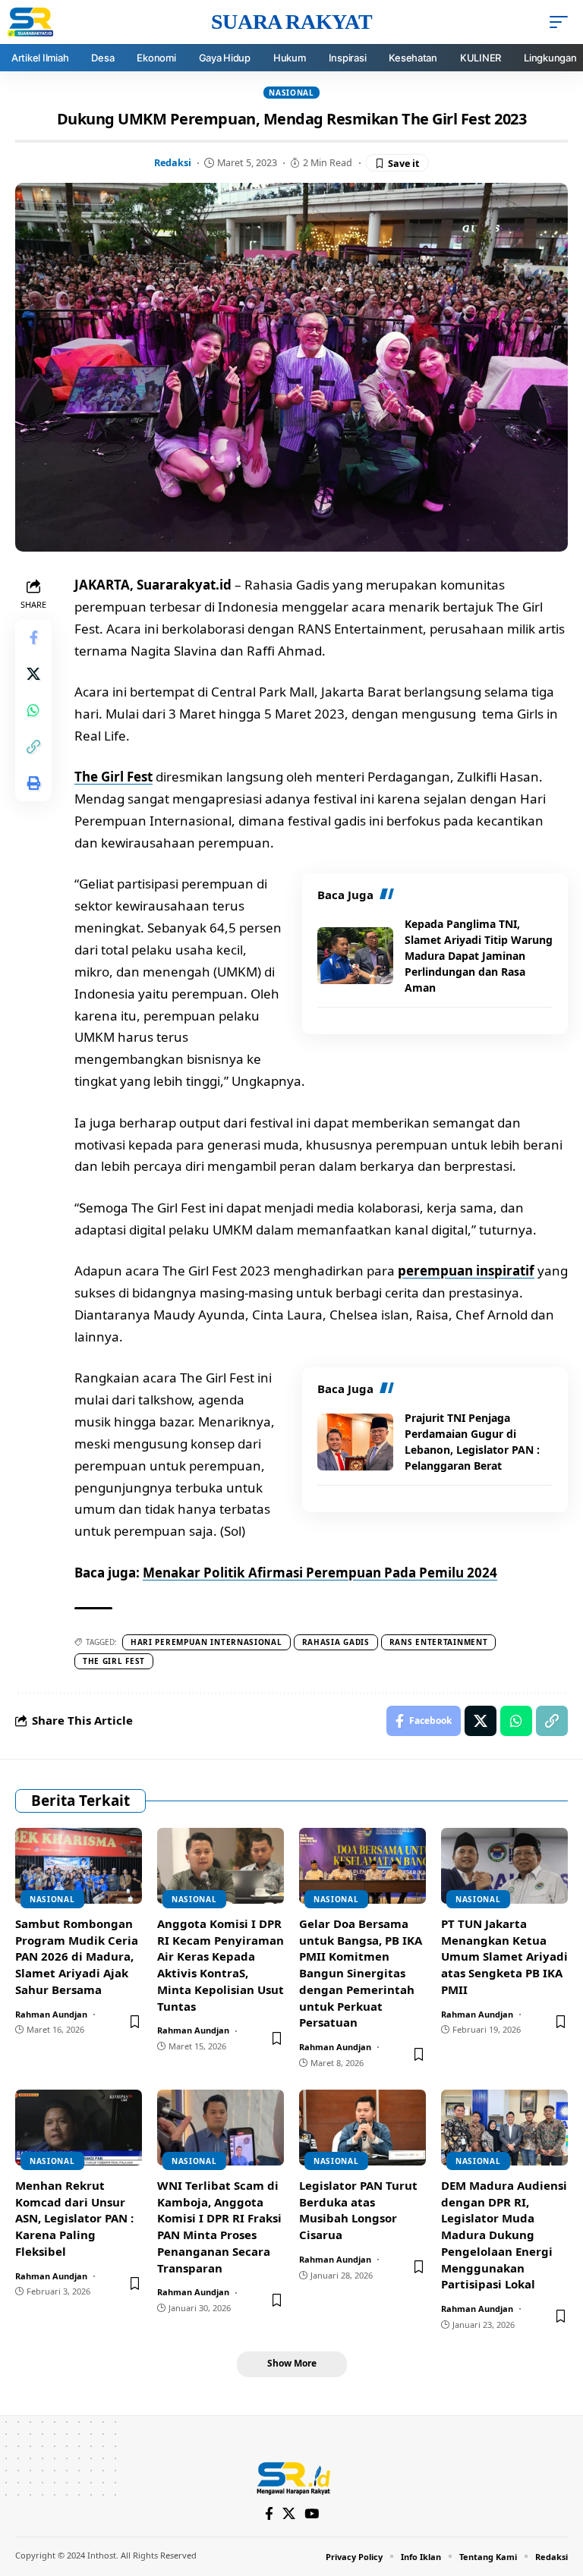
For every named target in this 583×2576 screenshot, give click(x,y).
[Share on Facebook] (33, 637)
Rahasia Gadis (336, 1642)
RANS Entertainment (439, 1642)
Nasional (291, 93)
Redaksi (173, 162)
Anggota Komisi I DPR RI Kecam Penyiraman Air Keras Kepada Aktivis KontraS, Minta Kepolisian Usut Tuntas (221, 1965)
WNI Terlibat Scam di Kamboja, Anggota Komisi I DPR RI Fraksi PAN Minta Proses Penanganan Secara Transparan (219, 2227)
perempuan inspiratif (466, 1271)
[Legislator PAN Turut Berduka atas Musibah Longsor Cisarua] (362, 2128)
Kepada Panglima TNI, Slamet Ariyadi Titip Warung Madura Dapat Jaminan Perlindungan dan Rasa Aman (479, 956)
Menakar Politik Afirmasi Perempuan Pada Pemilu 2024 (320, 1573)
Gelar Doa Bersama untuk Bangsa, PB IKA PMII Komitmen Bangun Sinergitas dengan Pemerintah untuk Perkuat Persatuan (361, 1973)
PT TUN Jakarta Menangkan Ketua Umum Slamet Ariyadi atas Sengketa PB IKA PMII (504, 1956)
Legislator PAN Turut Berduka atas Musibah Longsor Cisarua (358, 2210)
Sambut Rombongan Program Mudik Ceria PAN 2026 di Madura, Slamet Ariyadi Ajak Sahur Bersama (77, 1956)
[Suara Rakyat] (291, 2477)
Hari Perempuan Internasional (206, 1642)
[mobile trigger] (563, 22)
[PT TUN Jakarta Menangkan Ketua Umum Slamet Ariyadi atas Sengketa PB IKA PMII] (504, 1866)
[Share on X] (33, 674)
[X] (289, 2514)
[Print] (33, 783)
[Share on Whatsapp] (33, 710)
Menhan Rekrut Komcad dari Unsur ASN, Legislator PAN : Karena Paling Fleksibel (74, 2218)
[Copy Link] (33, 747)
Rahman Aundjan (51, 2014)
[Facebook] (269, 2514)
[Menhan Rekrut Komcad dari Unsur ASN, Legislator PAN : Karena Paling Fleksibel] (79, 2128)
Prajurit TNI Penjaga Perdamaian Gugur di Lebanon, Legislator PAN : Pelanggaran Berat (472, 1442)
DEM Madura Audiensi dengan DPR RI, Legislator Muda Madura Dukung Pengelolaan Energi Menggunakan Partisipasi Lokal (504, 2235)
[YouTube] (312, 2514)
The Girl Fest (113, 777)
